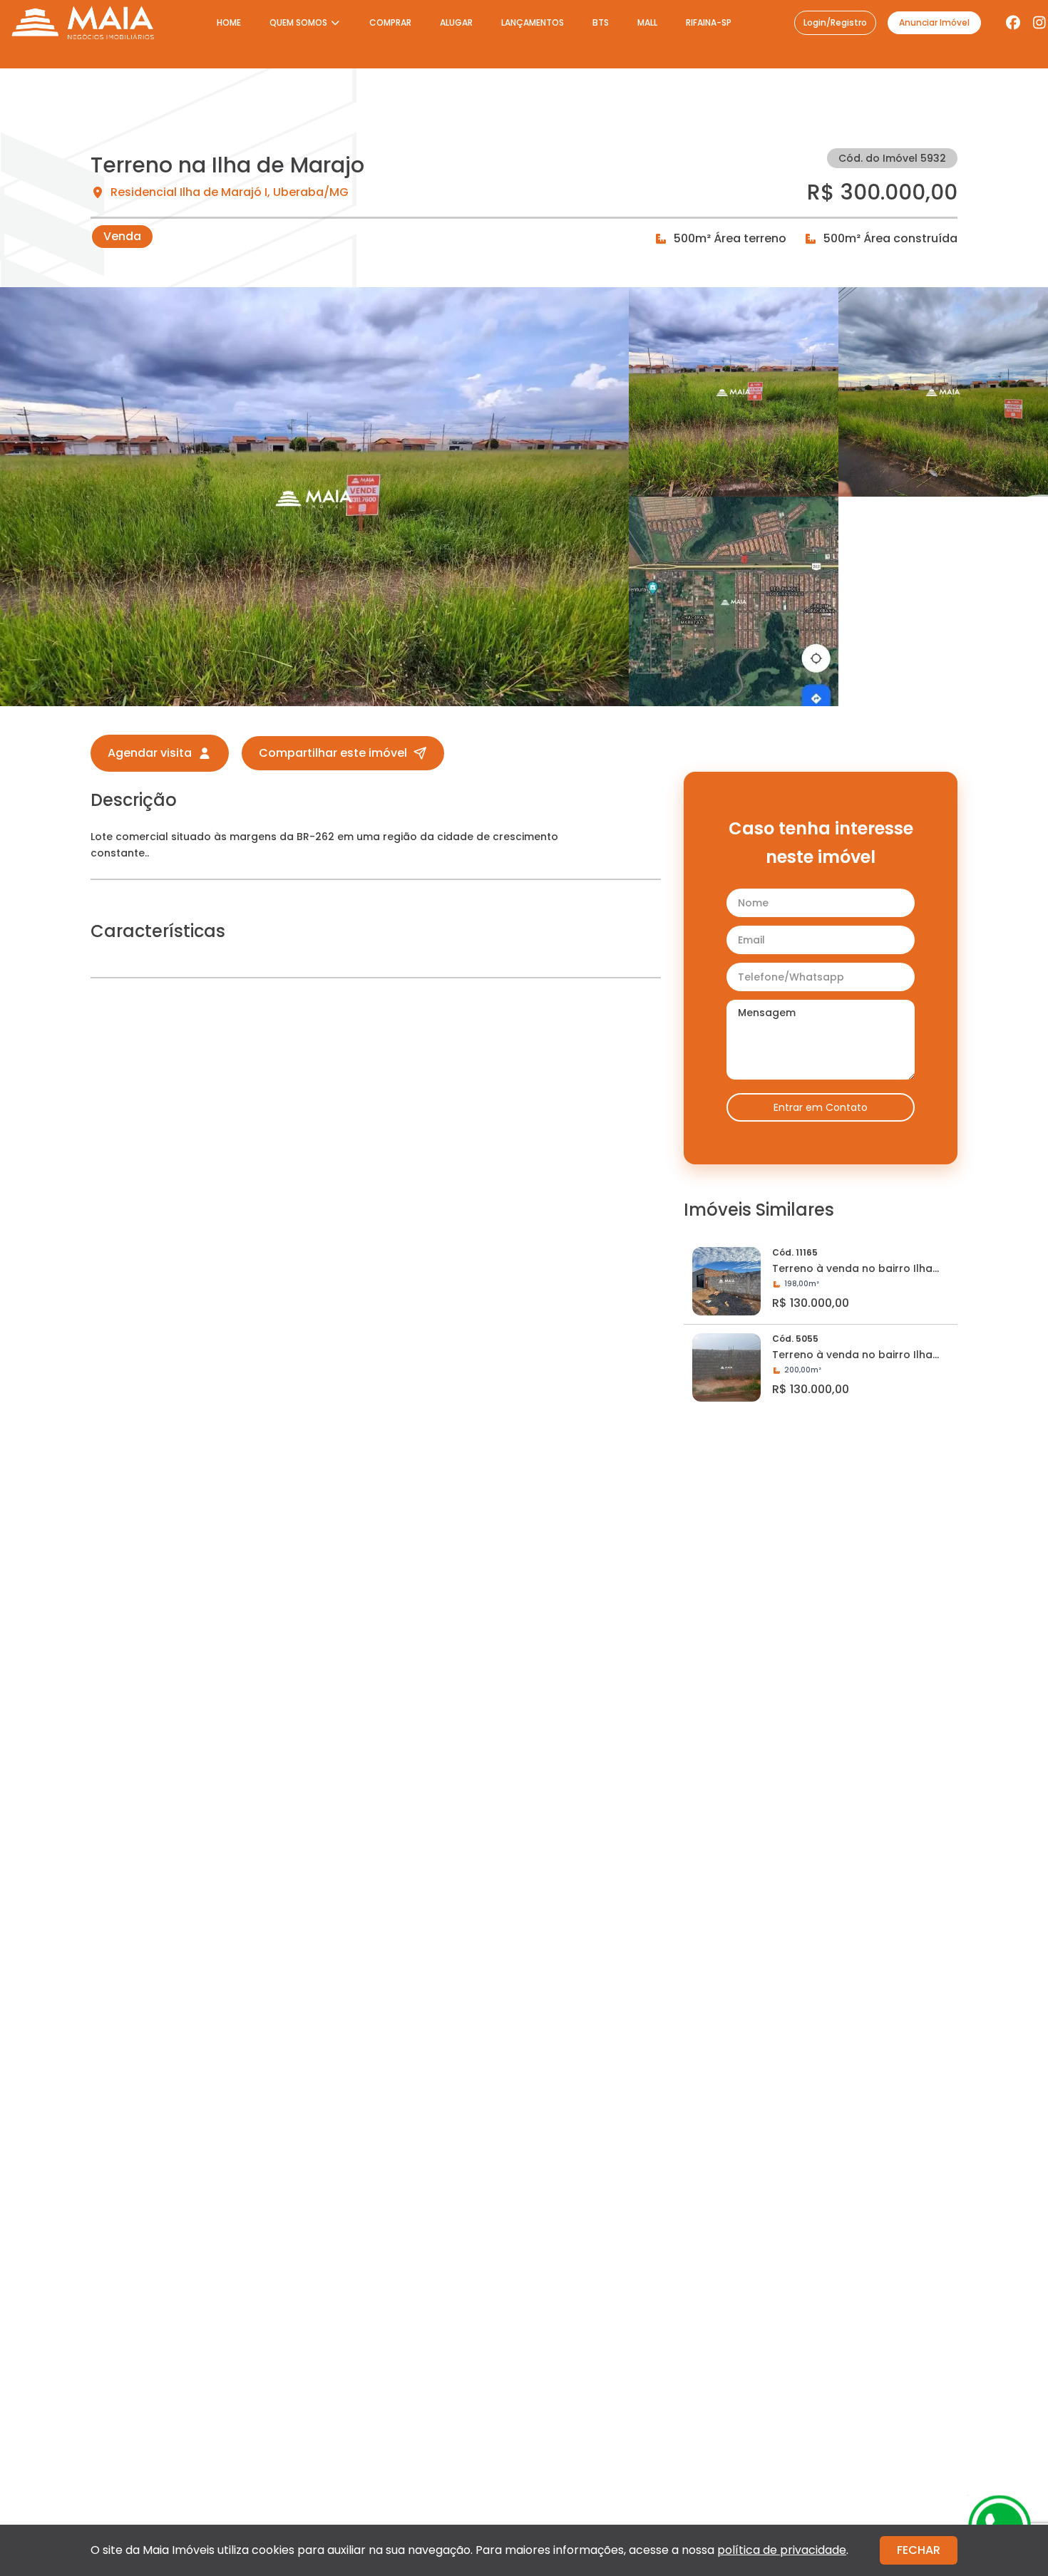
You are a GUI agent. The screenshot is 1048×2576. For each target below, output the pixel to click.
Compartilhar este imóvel (333, 753)
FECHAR (919, 2550)
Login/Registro (835, 22)
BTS (601, 22)
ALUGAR (456, 22)
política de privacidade (782, 2550)
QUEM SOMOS (298, 22)
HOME (229, 22)
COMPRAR (390, 22)
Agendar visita (150, 753)
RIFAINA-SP (709, 22)
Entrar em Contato (821, 1107)
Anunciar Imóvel (934, 22)
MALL (647, 22)
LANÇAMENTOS (533, 22)
